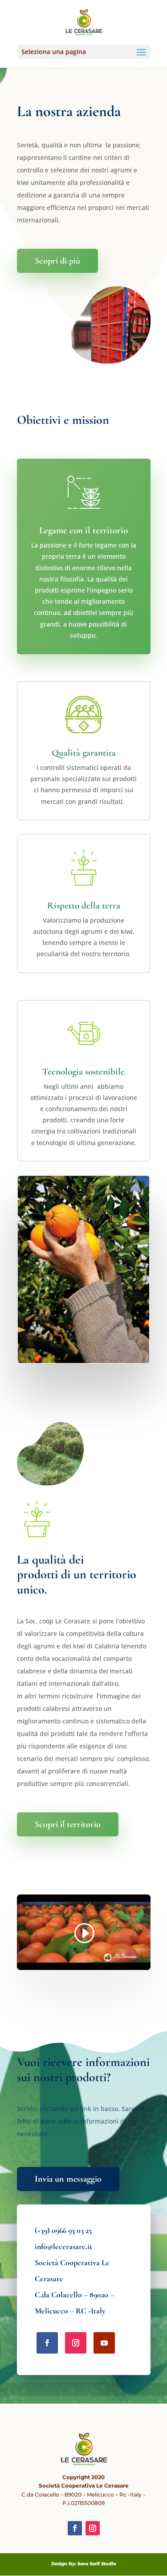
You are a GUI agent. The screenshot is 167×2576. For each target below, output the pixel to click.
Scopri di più (57, 261)
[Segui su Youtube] (104, 2343)
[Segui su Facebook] (47, 2343)
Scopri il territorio (68, 1824)
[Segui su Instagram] (76, 2343)
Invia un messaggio (68, 2179)
